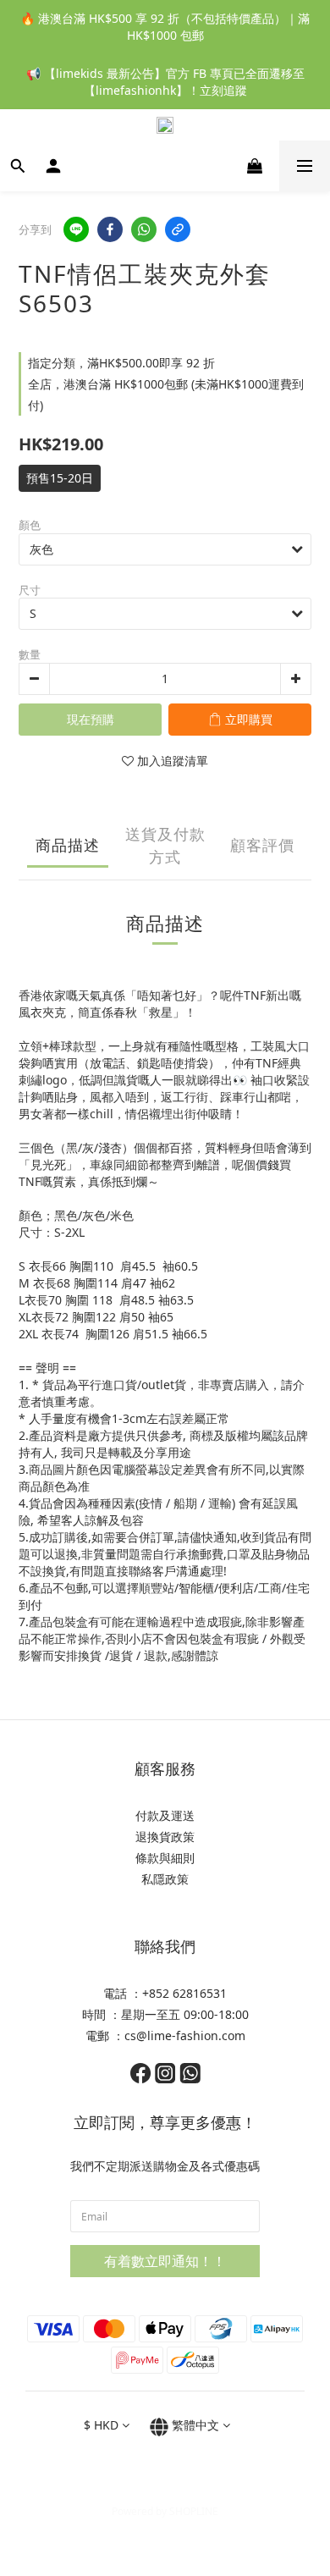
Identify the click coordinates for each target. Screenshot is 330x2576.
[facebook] (110, 229)
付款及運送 (165, 1815)
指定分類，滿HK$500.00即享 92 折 (121, 363)
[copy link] (178, 229)
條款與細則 (165, 1858)
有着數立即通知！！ (165, 2261)
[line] (76, 229)
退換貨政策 (165, 1837)
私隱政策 (165, 1879)
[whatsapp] (144, 229)
